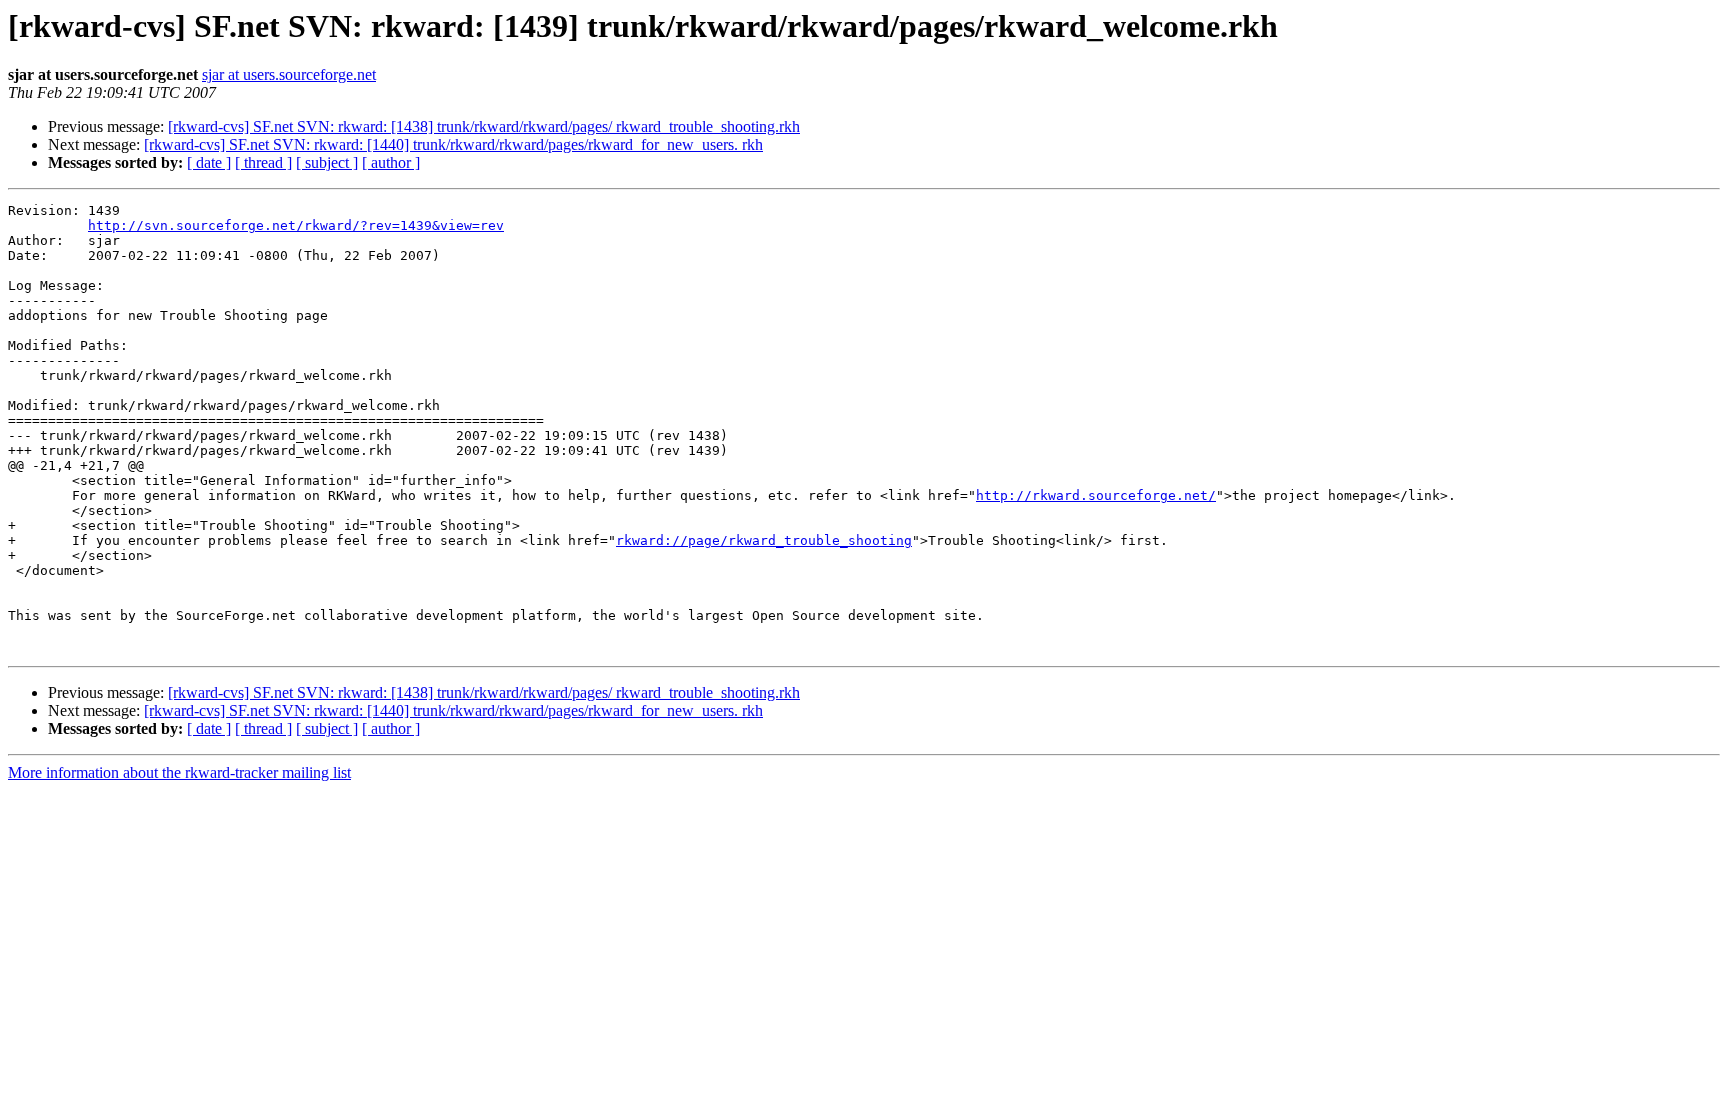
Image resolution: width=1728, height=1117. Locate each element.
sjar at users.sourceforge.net (289, 74)
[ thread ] (263, 162)
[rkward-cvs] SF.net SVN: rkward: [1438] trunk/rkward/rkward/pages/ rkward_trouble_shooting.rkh (484, 126)
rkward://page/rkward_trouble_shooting (764, 540)
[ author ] (391, 162)
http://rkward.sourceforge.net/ (1096, 495)
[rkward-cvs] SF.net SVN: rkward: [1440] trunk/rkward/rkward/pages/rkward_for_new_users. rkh (453, 144)
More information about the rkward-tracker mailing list (179, 772)
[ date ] (209, 162)
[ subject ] (327, 162)
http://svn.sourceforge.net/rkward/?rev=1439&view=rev (296, 225)
